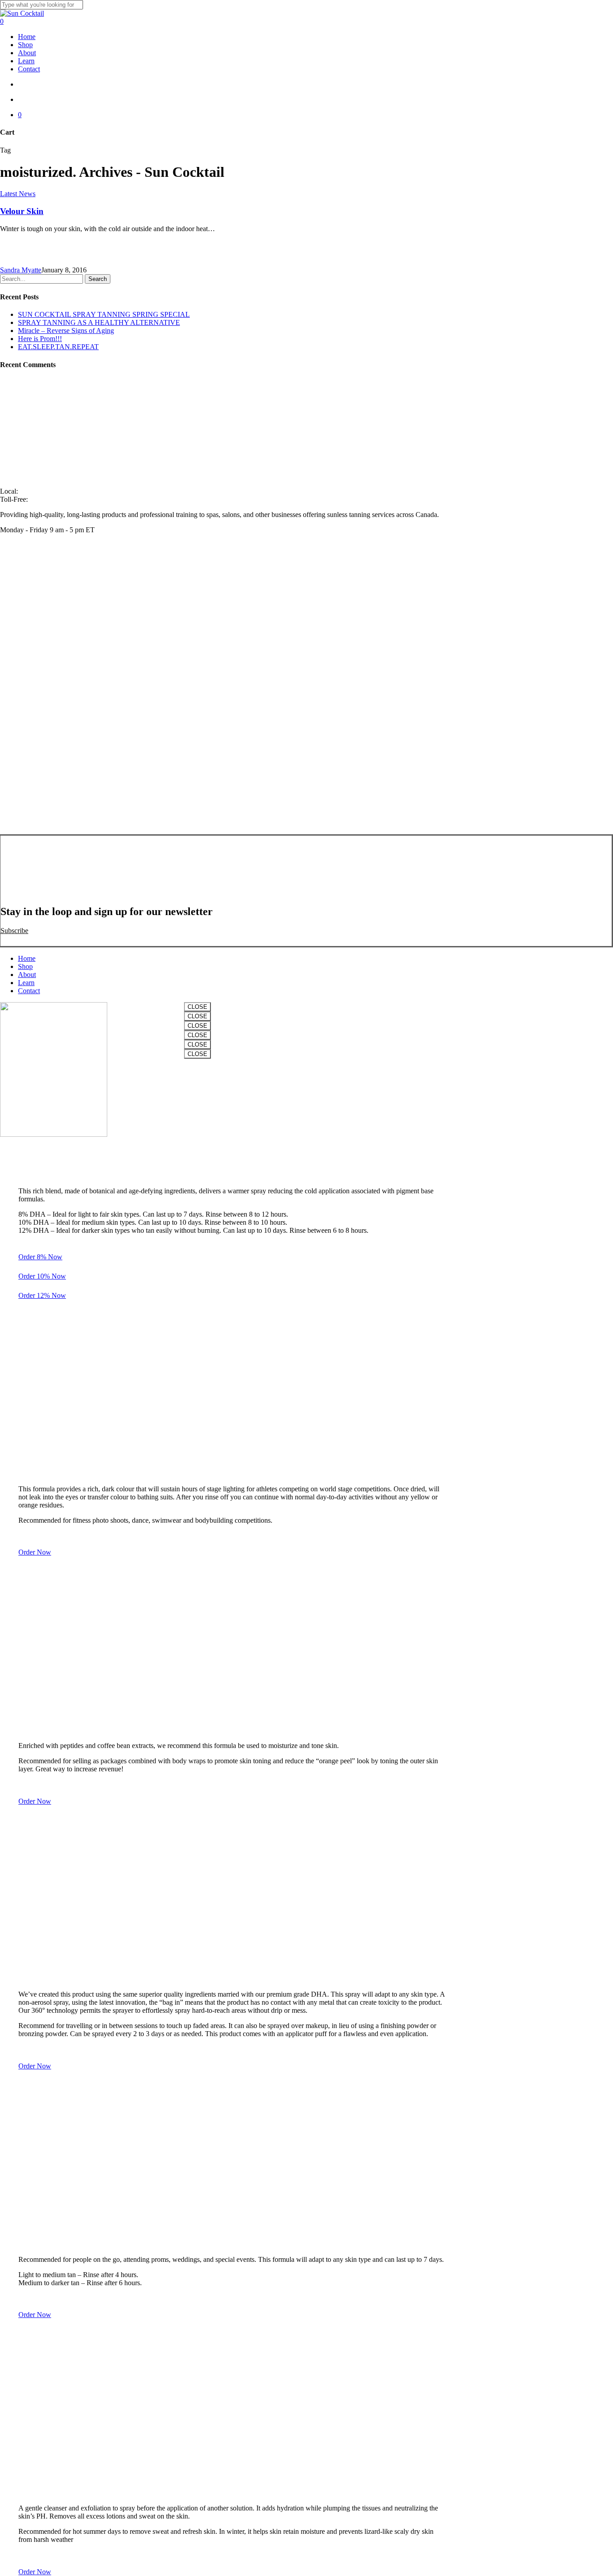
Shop (25, 966)
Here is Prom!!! (40, 339)
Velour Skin (22, 211)
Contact (29, 991)
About (27, 975)
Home (27, 958)
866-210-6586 (50, 499)
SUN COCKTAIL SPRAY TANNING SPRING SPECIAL (104, 314)
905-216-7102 (40, 491)
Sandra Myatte (21, 270)
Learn (26, 983)
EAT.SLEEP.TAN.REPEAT (58, 347)
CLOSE (197, 1007)
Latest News (18, 194)
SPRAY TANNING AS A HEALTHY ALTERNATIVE (99, 322)
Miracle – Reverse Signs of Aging (66, 331)
